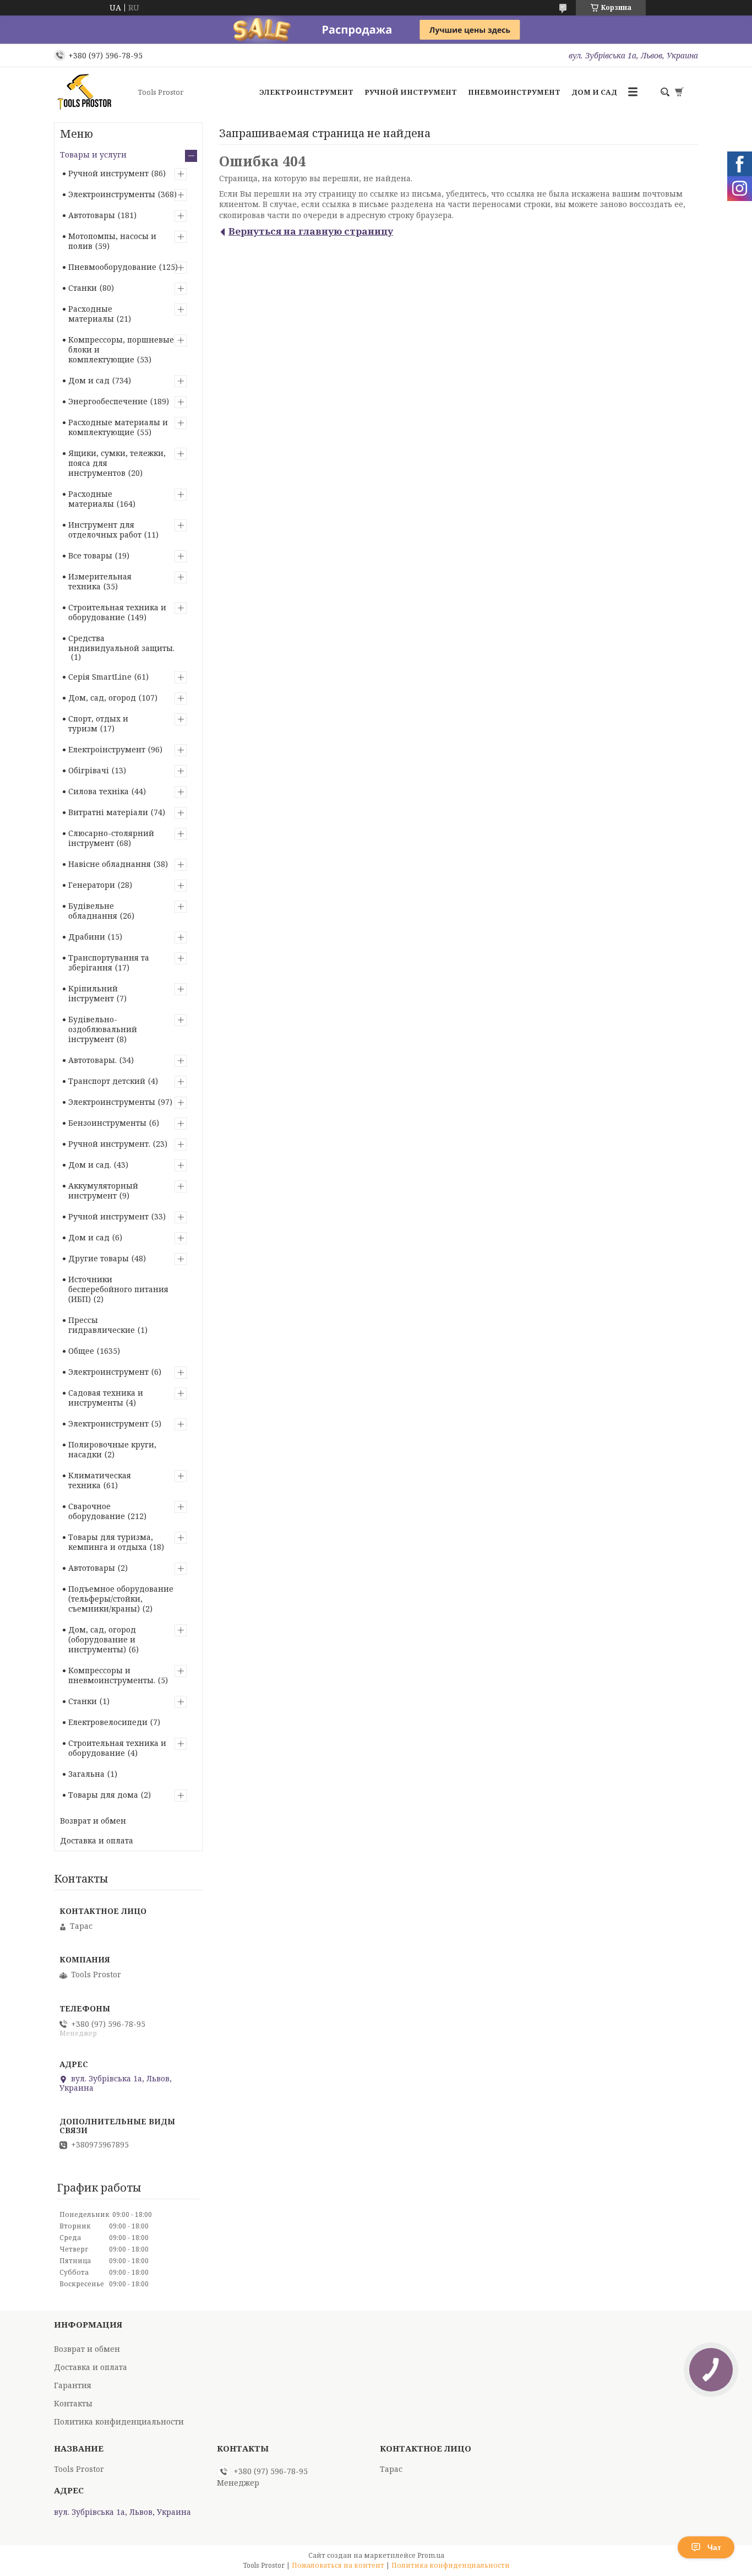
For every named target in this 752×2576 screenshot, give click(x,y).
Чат (714, 2547)
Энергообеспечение (108, 401)
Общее (81, 1351)
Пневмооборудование (112, 267)
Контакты (73, 2403)
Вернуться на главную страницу (311, 231)
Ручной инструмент (411, 92)
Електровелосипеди (108, 1722)
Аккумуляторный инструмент (103, 1191)
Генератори (92, 885)
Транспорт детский (107, 1081)
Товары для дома (103, 1795)
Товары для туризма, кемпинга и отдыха (111, 1542)
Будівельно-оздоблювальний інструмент (103, 1029)
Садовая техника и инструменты (106, 1398)
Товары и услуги (93, 154)
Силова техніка (99, 791)
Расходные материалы (91, 314)
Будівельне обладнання (93, 911)
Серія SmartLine (100, 677)
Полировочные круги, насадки (112, 1449)
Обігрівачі (89, 770)
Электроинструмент (306, 92)
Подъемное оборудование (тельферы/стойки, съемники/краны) (121, 1599)
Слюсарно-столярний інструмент (111, 838)
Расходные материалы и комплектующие (118, 427)
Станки (83, 288)
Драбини (87, 937)
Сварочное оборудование (97, 1511)
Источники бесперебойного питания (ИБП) (118, 1289)
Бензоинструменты (107, 1123)
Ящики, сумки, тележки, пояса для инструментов (117, 463)
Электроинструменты (112, 194)
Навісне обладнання (110, 864)
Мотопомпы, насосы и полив (112, 241)
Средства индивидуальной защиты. (121, 643)
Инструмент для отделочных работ (105, 530)
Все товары (90, 555)
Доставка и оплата (97, 1840)
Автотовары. (92, 1060)
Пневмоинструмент (514, 92)
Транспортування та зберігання (109, 962)
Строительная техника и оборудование (117, 612)
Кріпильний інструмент (93, 993)
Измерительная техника (100, 581)
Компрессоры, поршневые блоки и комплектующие (121, 349)
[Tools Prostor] (92, 92)
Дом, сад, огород (102, 698)
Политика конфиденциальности (119, 2422)
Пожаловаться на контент (338, 2565)
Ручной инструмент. (109, 1144)
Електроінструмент (107, 749)
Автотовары (92, 215)
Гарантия (73, 2385)
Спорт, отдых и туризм (98, 723)
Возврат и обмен (93, 1821)
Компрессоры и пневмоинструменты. (112, 1675)
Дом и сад (594, 92)
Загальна (86, 1774)
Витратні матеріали (108, 812)
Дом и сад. (90, 1165)
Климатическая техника (100, 1480)
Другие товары (99, 1258)
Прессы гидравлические (102, 1325)
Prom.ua (431, 2555)
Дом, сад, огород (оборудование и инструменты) (102, 1639)
